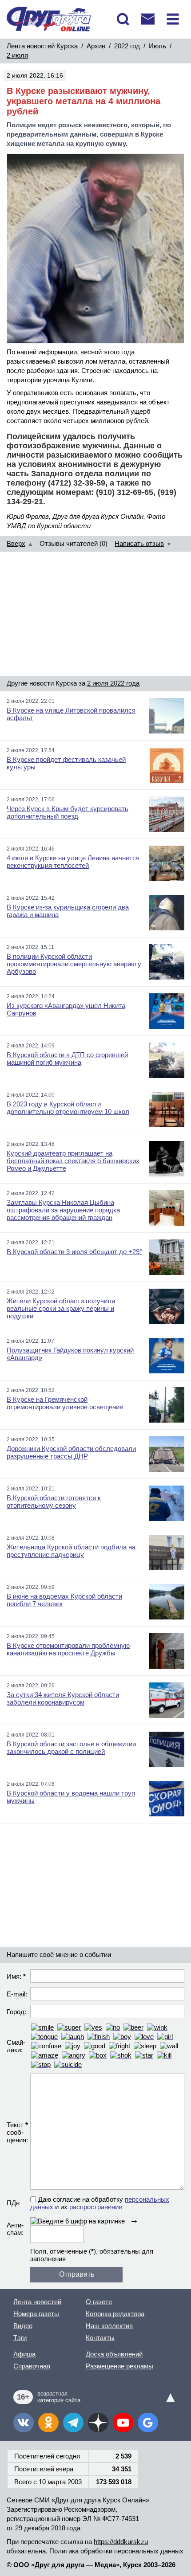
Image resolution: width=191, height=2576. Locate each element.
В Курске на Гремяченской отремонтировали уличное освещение (65, 1403)
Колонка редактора (115, 2314)
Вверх (16, 543)
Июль (157, 46)
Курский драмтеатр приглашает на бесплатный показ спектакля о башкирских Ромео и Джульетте (73, 1161)
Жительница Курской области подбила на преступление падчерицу (71, 1551)
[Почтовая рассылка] (148, 19)
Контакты (100, 2338)
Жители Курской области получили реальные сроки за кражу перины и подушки (61, 1308)
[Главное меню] (173, 19)
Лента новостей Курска (42, 46)
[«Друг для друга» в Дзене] (98, 2423)
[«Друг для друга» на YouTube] (123, 2423)
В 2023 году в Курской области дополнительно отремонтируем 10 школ (68, 1108)
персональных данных (149, 2551)
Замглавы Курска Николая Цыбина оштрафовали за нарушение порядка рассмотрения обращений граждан (63, 1210)
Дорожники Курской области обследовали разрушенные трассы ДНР (71, 1452)
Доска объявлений (114, 2354)
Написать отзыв (139, 543)
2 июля (17, 55)
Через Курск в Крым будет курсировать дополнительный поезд (68, 812)
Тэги (20, 2338)
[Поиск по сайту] (123, 19)
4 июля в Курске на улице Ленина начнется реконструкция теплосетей (73, 862)
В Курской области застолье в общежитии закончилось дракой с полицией (71, 1748)
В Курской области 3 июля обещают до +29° (74, 1252)
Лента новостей (37, 2302)
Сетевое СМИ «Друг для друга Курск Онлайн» (78, 2500)
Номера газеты (36, 2314)
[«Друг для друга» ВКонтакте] (24, 2423)
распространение (96, 2207)
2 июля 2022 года (113, 683)
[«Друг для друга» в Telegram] (73, 2423)
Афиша (24, 2354)
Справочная (32, 2366)
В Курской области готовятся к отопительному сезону (54, 1502)
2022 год (127, 46)
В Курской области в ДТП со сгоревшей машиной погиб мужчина (67, 1059)
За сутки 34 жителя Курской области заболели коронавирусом (63, 1698)
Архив (96, 46)
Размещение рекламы (119, 2366)
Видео (23, 2326)
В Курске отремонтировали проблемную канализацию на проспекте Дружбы (68, 1649)
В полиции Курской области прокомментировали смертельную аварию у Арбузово (74, 964)
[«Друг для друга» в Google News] (148, 2423)
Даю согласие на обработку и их (100, 2203)
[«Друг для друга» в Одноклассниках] (48, 2423)
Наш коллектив (109, 2326)
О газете (99, 2302)
